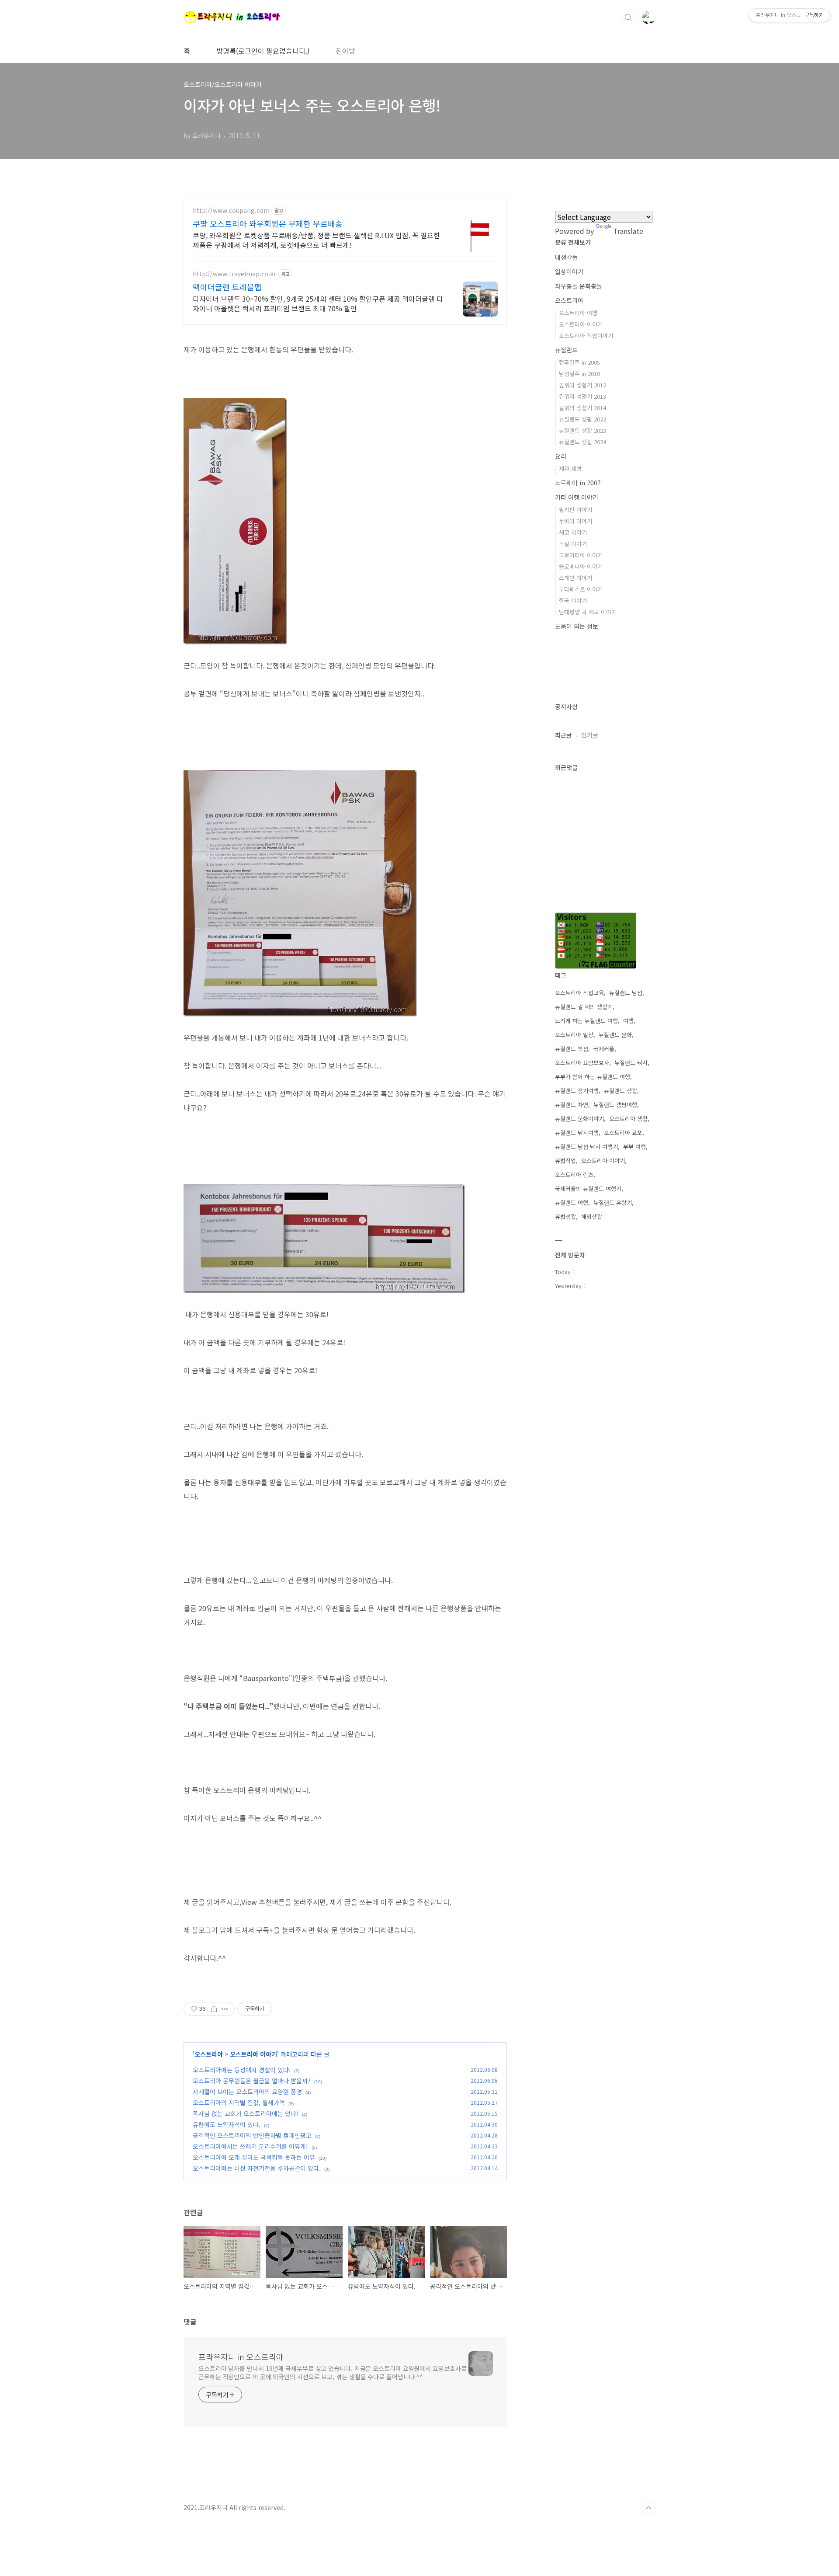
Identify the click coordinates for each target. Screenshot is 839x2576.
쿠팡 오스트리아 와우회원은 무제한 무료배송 (268, 223)
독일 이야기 (573, 544)
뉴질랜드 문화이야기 (579, 1119)
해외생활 (592, 1217)
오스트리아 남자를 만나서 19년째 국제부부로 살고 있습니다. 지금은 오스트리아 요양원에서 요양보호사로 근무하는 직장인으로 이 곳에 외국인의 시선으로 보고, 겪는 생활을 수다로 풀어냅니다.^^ (332, 2372)
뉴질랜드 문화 (615, 1035)
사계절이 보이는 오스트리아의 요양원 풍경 (247, 2092)
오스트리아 (209, 2054)
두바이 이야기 (576, 521)
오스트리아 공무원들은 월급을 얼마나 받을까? (252, 2081)
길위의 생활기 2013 (582, 396)
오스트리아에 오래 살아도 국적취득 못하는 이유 (254, 2157)
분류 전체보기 (573, 242)
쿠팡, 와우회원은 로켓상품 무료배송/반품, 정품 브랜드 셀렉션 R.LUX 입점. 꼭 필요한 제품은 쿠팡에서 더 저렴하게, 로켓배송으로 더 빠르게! (316, 240)
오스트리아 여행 (578, 313)
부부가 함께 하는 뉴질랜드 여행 (593, 1077)
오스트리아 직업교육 (579, 993)
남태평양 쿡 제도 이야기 (588, 612)
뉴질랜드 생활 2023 (582, 430)
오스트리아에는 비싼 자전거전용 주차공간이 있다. (257, 2168)
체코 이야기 (573, 532)
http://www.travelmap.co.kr (234, 274)
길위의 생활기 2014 (582, 408)
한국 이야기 (573, 600)
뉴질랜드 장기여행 (577, 1091)
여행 (628, 1021)
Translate (628, 231)
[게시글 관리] (225, 2009)
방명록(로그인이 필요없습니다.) (263, 51)
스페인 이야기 (576, 578)
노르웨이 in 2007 (578, 483)
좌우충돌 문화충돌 (579, 286)
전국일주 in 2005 (579, 362)
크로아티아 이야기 (581, 555)
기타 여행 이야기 (577, 497)
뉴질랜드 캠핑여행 (615, 1105)
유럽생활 (565, 1217)
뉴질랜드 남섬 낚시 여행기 (586, 1147)
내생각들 (566, 257)
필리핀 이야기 (576, 510)
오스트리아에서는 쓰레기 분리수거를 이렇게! (250, 2146)
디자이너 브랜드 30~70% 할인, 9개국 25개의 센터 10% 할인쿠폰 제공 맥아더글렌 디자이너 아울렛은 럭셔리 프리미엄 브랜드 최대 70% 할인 (318, 303)
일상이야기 (569, 272)
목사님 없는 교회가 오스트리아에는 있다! (246, 2113)
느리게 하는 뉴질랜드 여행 (586, 1021)
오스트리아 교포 (623, 1133)
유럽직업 (565, 1161)
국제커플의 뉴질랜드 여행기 (588, 1189)
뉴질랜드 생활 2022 (582, 419)
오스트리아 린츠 (574, 1175)
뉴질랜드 (566, 350)
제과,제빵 (570, 468)
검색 (628, 17)
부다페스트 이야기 (581, 589)
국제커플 (604, 1049)
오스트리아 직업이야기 (586, 336)
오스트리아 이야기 (253, 2054)
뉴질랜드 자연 (572, 1105)
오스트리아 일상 (574, 1035)
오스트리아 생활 (628, 1119)
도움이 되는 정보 (577, 626)
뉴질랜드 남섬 (626, 993)
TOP (648, 2508)
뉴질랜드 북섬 (572, 1049)
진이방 (345, 51)
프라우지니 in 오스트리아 (241, 2357)
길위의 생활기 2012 (582, 385)
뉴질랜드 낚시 (631, 1063)
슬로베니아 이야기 (581, 566)
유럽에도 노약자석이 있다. (227, 2124)
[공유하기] (214, 2009)
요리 (561, 456)
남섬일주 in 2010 (579, 374)
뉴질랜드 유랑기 (613, 1203)
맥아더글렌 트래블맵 (227, 287)
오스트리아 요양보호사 (582, 1063)
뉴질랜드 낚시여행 (577, 1133)
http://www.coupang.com (231, 211)
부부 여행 (634, 1147)
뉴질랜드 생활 (621, 1091)
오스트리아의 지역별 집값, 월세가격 (239, 2103)
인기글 (590, 735)
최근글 (563, 735)
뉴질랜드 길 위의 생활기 (584, 1007)
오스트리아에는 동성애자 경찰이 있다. (242, 2070)
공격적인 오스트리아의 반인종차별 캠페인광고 (252, 2135)
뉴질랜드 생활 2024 (582, 442)
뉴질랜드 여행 (572, 1203)
